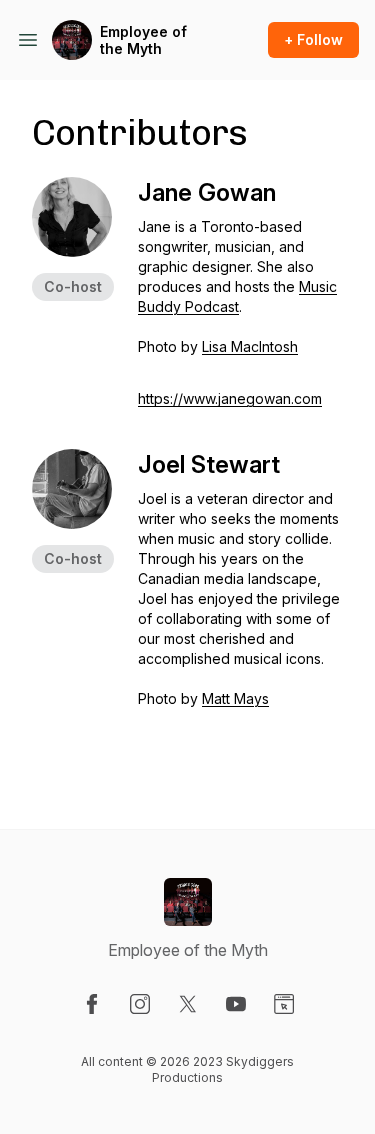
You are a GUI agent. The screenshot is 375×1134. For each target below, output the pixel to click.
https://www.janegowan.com (230, 398)
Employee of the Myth (143, 40)
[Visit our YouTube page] (236, 1004)
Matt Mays (235, 698)
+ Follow (313, 39)
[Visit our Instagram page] (140, 1004)
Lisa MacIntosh (250, 346)
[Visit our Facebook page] (92, 1004)
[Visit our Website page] (284, 1004)
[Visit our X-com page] (188, 1004)
